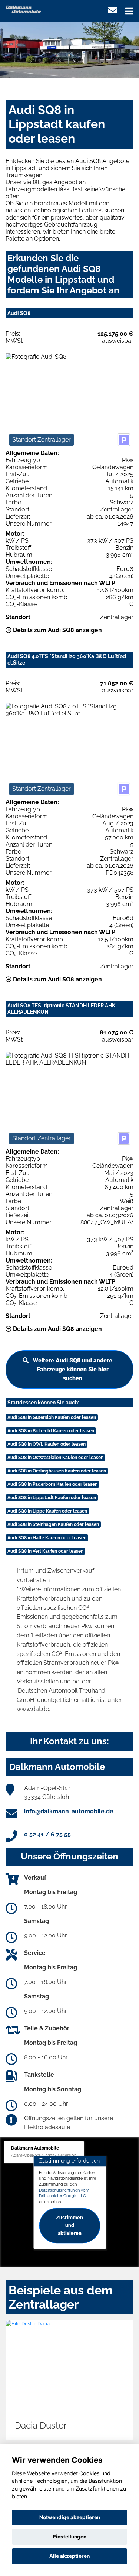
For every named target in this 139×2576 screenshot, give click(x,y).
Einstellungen (70, 2537)
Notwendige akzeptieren (70, 2517)
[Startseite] (23, 9)
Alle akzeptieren (69, 2556)
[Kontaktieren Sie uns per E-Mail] (113, 10)
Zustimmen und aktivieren (69, 2225)
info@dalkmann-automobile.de (69, 1811)
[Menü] (129, 11)
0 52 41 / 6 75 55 (47, 1834)
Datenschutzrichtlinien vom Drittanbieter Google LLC (64, 2193)
